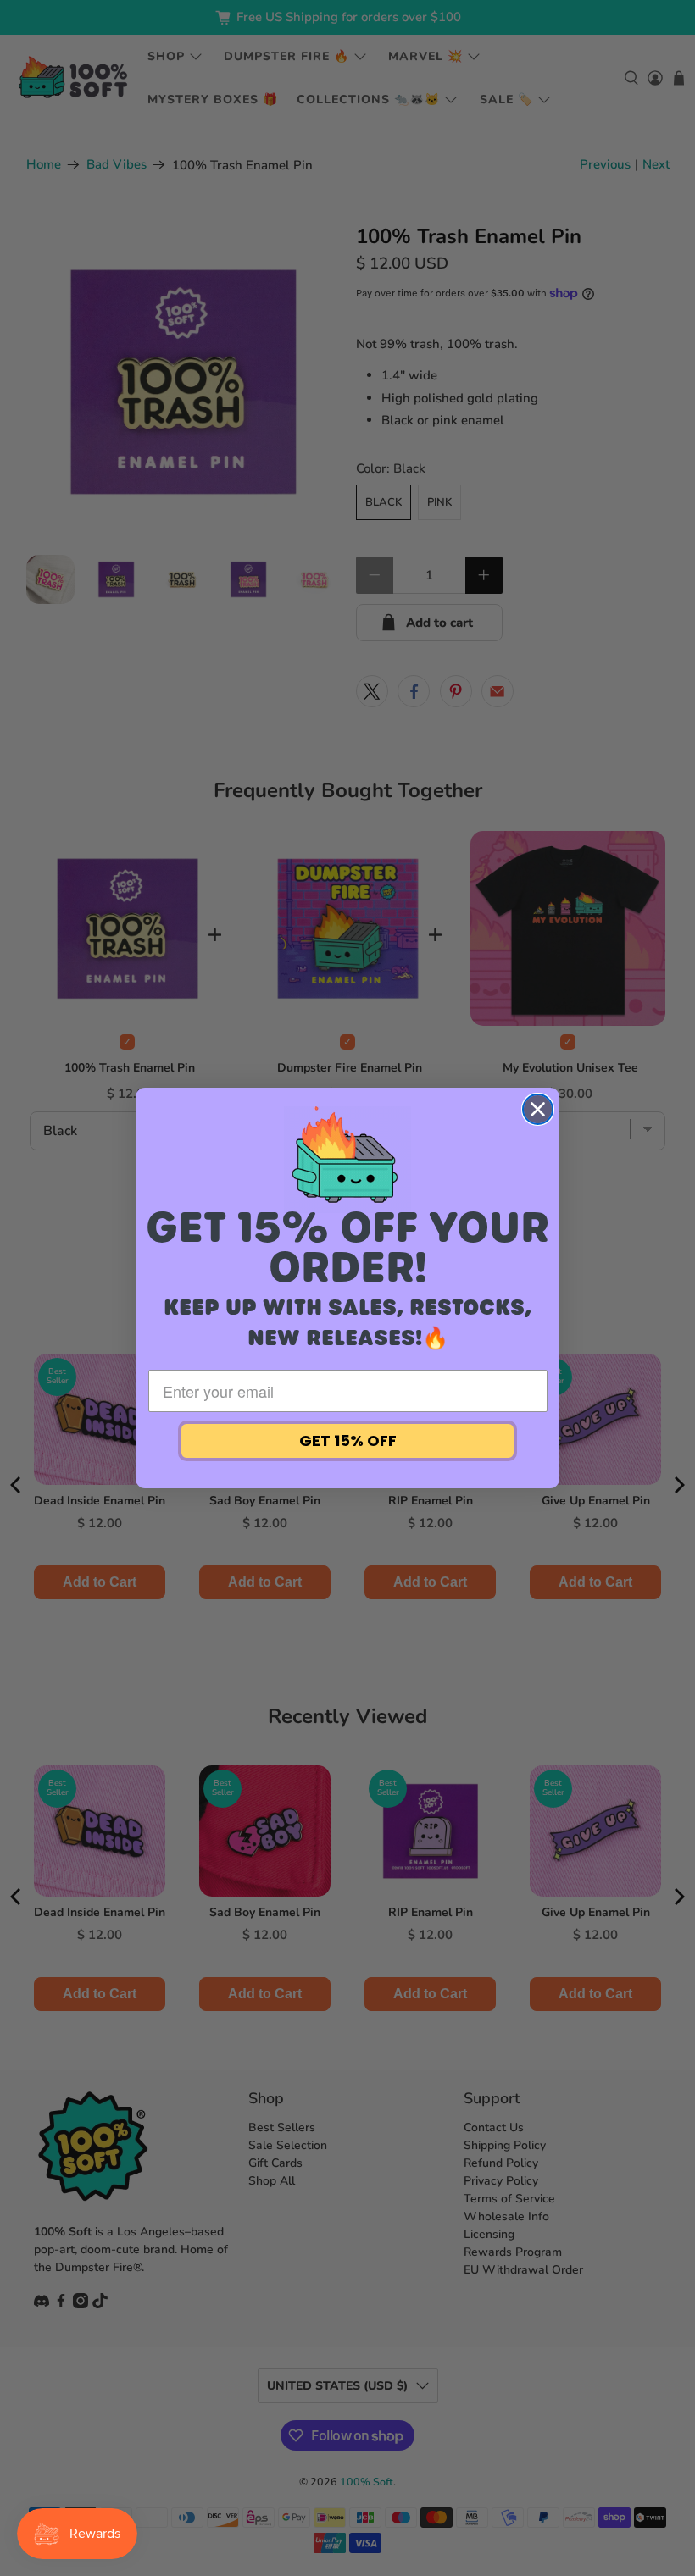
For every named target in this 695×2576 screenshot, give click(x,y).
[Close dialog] (538, 1109)
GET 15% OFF (348, 1440)
